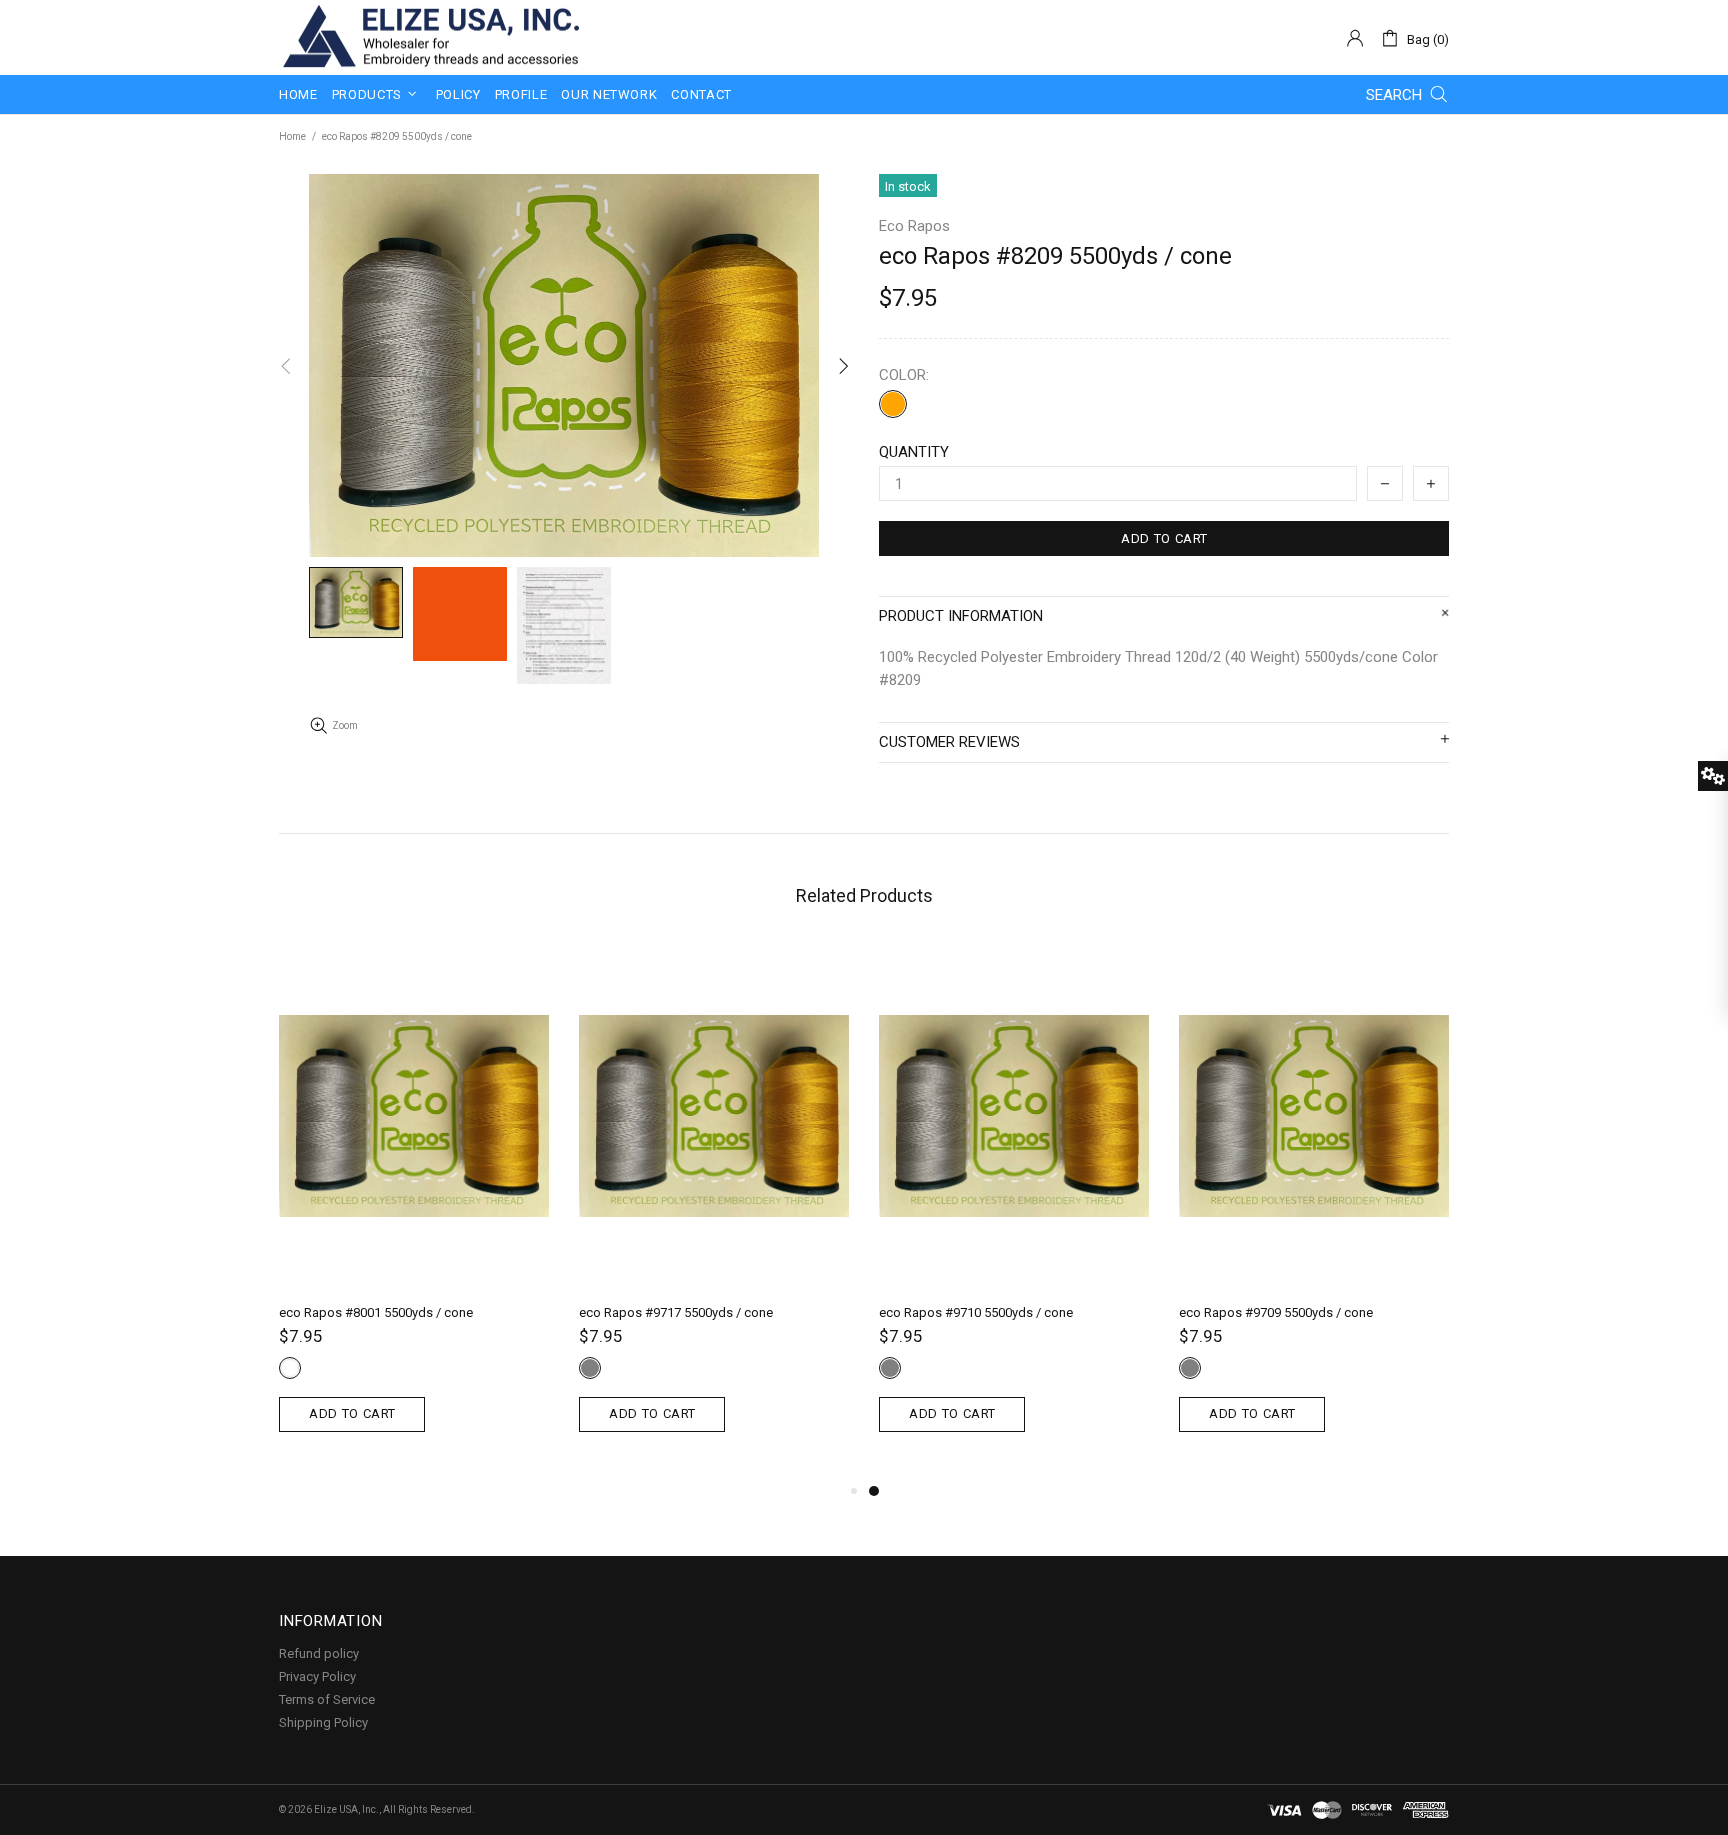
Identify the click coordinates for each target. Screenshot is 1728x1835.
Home (292, 136)
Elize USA (429, 37)
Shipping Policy (323, 1722)
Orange (893, 404)
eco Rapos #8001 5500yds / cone (376, 1312)
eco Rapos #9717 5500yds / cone (676, 1312)
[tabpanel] (1014, 1211)
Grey (590, 1368)
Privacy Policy (317, 1676)
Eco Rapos (914, 226)
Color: (904, 375)
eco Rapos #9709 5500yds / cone (1276, 1312)
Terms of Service (327, 1699)
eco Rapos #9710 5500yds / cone (976, 1312)
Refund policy (319, 1653)
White (290, 1368)
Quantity (914, 452)
